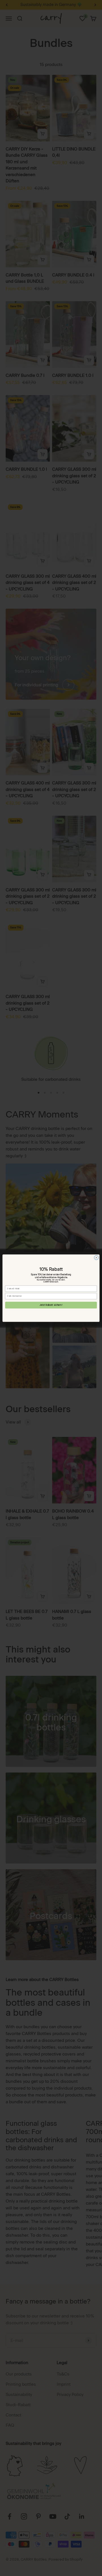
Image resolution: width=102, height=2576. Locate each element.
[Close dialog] (96, 1257)
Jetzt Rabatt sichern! (51, 1305)
